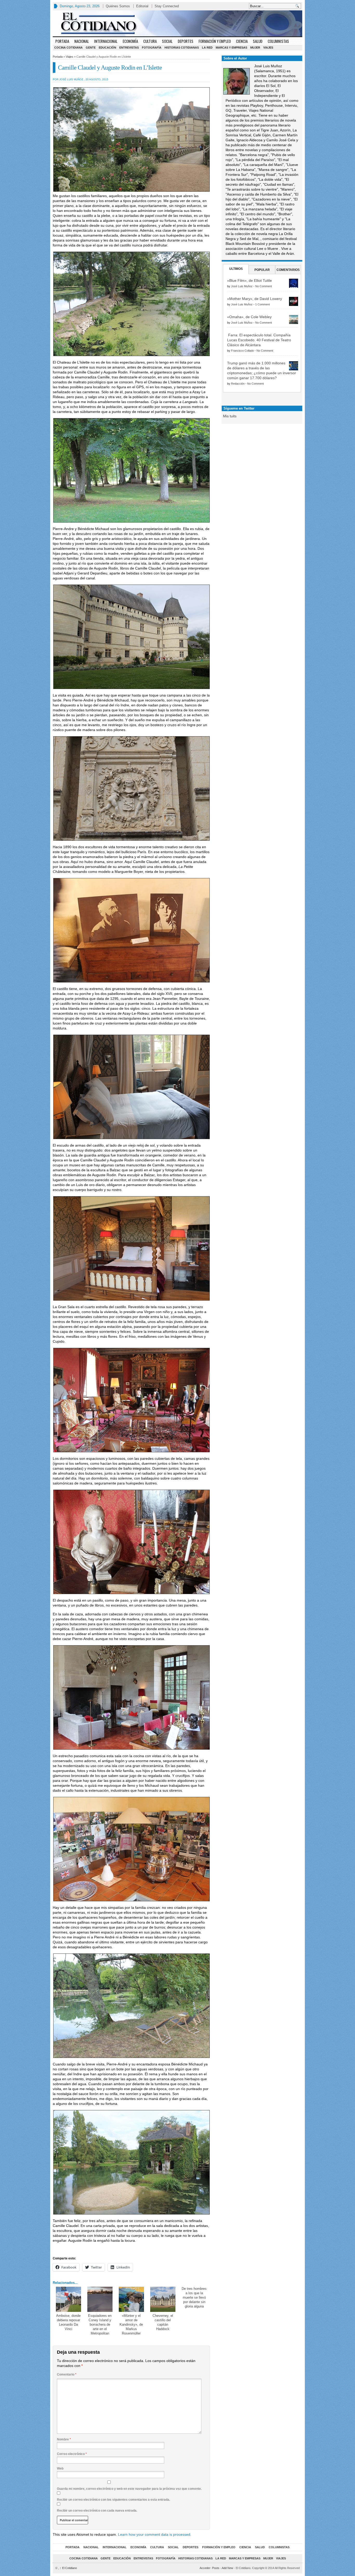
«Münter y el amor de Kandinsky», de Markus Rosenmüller (131, 2324)
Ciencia (242, 41)
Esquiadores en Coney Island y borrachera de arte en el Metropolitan (100, 2324)
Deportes (186, 41)
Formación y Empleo (215, 41)
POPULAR (262, 270)
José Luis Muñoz (242, 286)
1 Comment (262, 304)
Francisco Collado (242, 351)
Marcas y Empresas (231, 48)
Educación (107, 48)
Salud (258, 41)
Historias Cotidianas (182, 48)
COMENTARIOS (288, 270)
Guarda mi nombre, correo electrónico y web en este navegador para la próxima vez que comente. (129, 2489)
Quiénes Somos (118, 6)
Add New (227, 2568)
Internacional (106, 41)
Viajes (268, 48)
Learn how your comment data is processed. (155, 2534)
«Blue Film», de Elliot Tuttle (249, 280)
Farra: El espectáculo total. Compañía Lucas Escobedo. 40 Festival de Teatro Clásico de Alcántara (259, 340)
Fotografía (152, 48)
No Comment (264, 286)
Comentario (67, 2374)
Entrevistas (129, 48)
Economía (130, 41)
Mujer (255, 48)
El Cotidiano (68, 2568)
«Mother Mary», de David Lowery (255, 299)
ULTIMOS (236, 269)
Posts (216, 2568)
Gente (91, 48)
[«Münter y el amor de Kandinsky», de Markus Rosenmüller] (131, 2299)
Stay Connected (167, 6)
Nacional (82, 41)
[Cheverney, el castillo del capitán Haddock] (163, 2299)
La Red (207, 48)
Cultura (150, 41)
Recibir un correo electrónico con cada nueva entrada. (97, 2511)
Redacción (238, 384)
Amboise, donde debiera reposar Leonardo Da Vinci (68, 2322)
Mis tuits (230, 416)
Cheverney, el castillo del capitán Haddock (163, 2322)
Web (60, 2468)
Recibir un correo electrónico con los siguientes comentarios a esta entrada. (113, 2500)
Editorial (142, 6)
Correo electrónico (72, 2454)
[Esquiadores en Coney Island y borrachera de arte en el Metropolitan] (100, 2299)
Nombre (64, 2439)
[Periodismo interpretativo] (177, 23)
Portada (62, 41)
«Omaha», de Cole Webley (249, 317)
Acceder (205, 2568)
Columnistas (278, 41)
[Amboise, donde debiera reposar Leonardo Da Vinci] (68, 2299)
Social (167, 41)
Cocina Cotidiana (68, 48)
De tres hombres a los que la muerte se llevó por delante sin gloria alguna (194, 2297)
